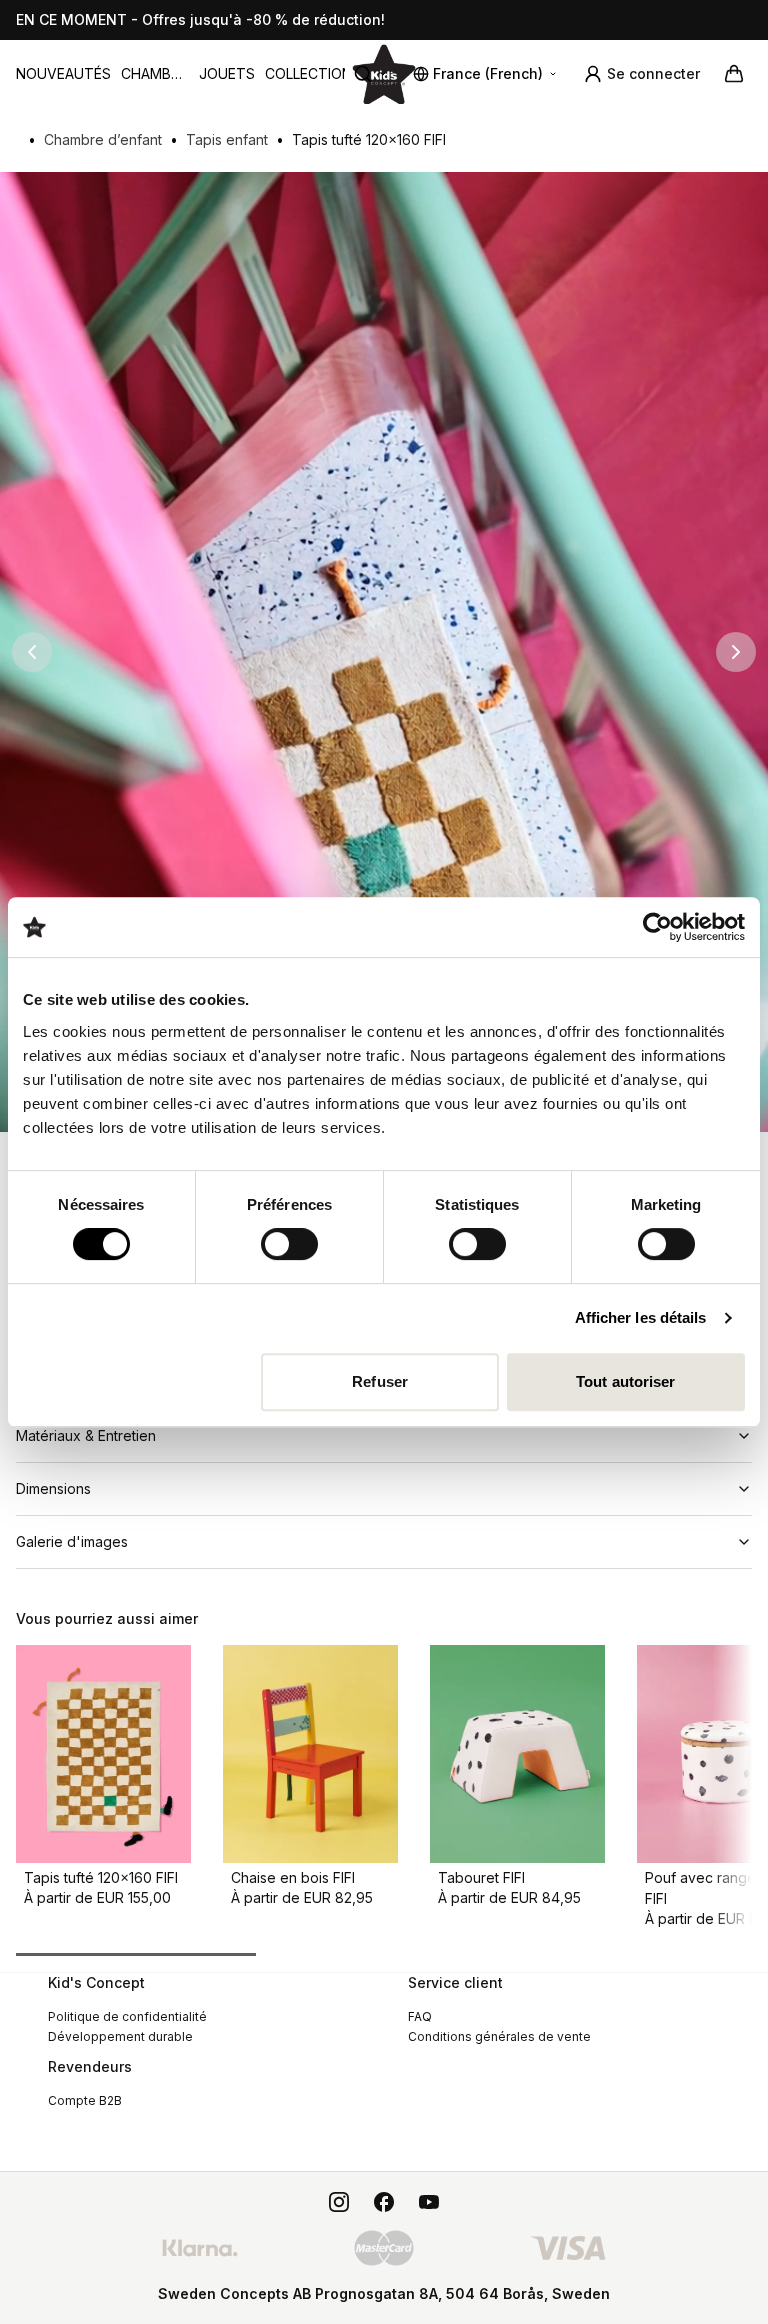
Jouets (227, 73)
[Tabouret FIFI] (517, 1754)
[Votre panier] (734, 74)
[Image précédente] (32, 652)
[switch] (289, 1244)
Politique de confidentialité (127, 2016)
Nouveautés (63, 73)
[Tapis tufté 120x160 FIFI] (103, 1754)
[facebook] (384, 2202)
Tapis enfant (227, 139)
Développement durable (120, 2036)
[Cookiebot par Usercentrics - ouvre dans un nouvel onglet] (657, 927)
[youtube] (429, 2202)
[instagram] (339, 2202)
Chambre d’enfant (155, 74)
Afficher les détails (641, 1317)
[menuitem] (63, 74)
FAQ (420, 2016)
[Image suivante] (736, 652)
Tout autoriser (625, 1381)
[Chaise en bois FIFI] (310, 1754)
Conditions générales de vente (499, 2036)
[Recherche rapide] (371, 74)
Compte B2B (85, 2100)
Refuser (380, 1381)
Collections (313, 73)
